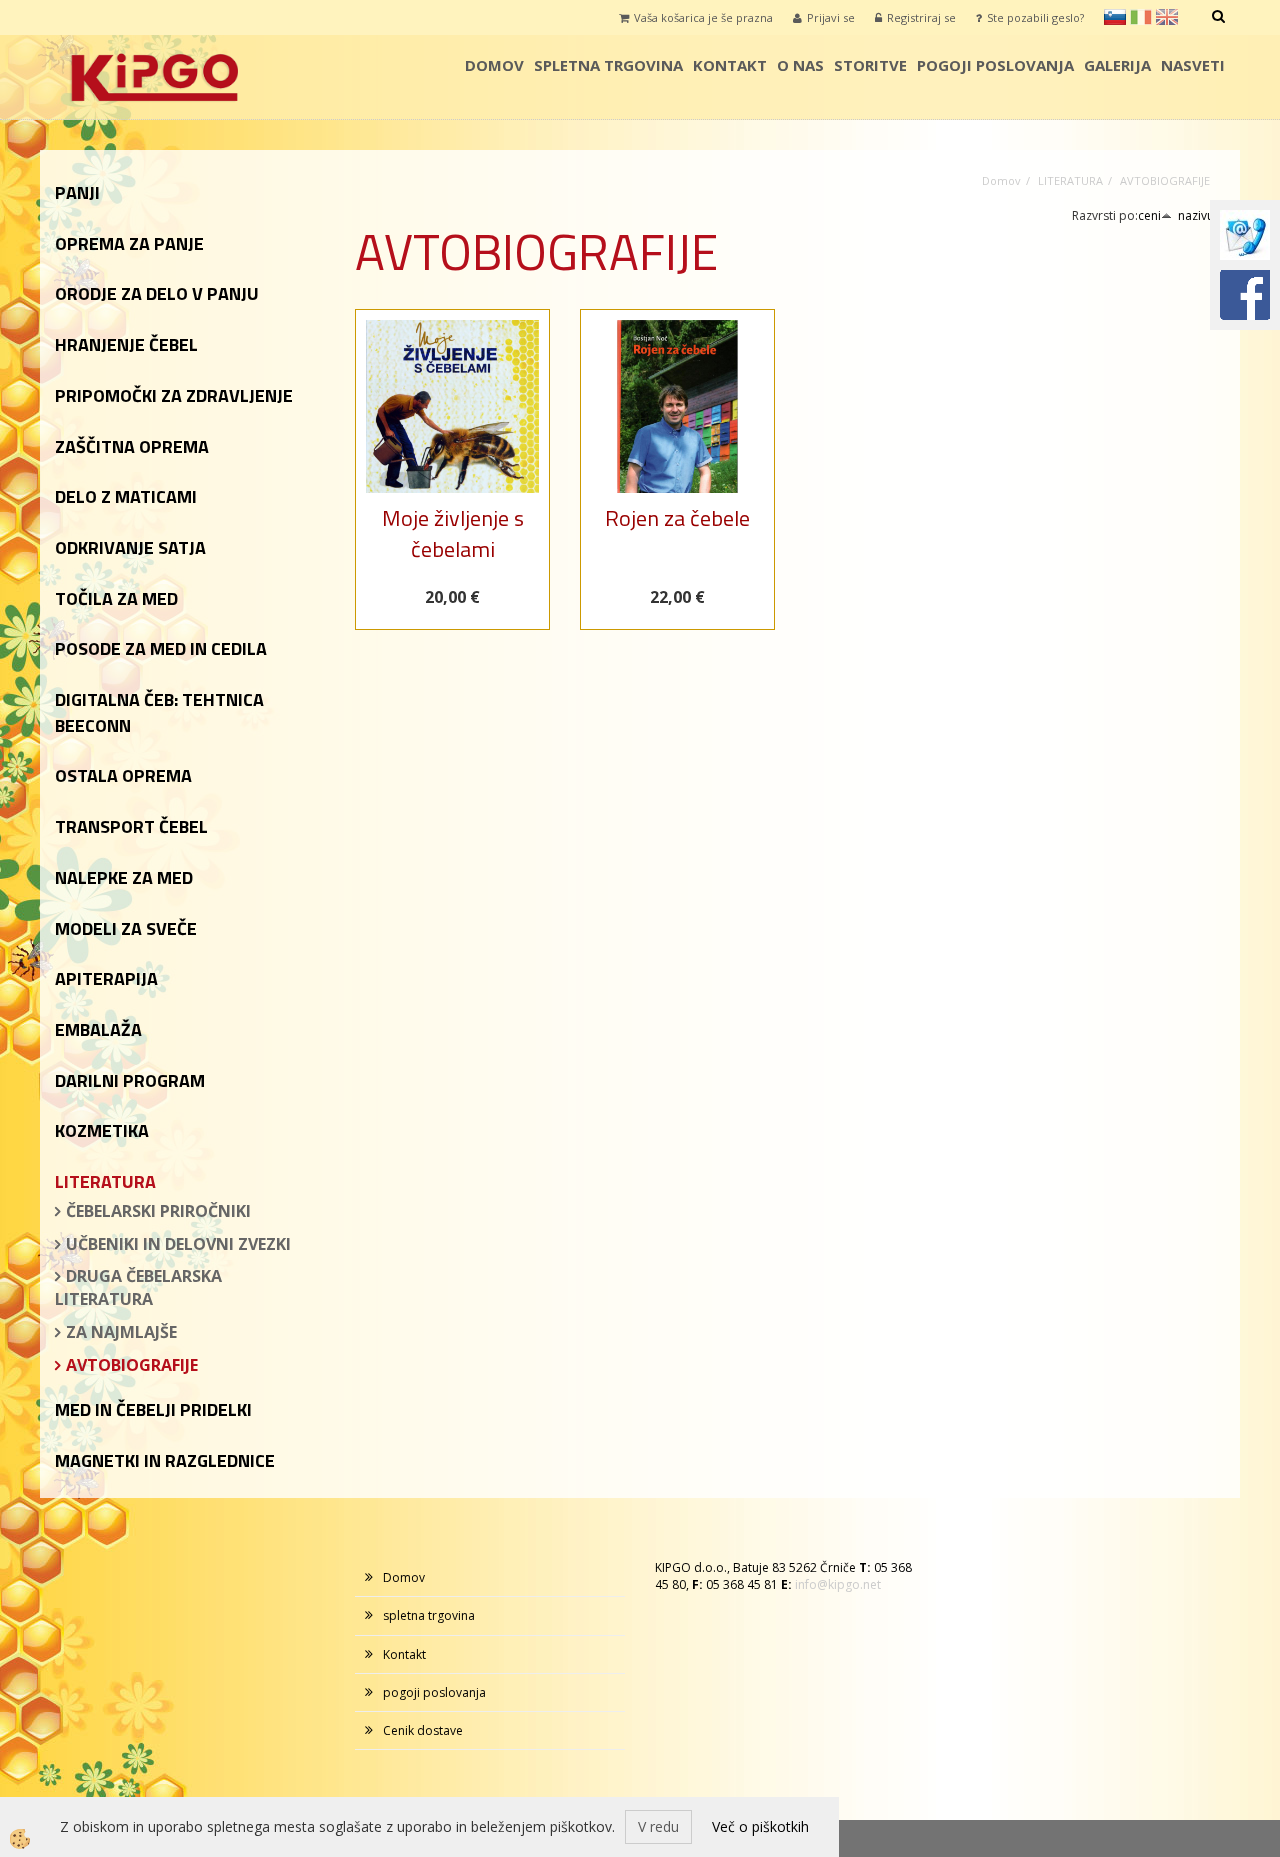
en (1167, 17)
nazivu (1196, 215)
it (1141, 17)
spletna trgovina (608, 65)
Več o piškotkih (760, 1826)
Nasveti (1193, 65)
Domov (494, 65)
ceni (1149, 215)
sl (1115, 17)
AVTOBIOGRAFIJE (132, 1365)
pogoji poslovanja (995, 65)
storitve (870, 65)
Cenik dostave (423, 1730)
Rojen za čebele (677, 518)
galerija (1117, 65)
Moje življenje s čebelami (453, 533)
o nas (800, 65)
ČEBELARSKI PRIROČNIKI (158, 1211)
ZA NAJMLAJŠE (121, 1332)
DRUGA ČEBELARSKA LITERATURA (138, 1287)
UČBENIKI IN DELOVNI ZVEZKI (178, 1244)
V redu (658, 1826)
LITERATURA (1070, 180)
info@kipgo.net (838, 1584)
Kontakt (730, 65)
